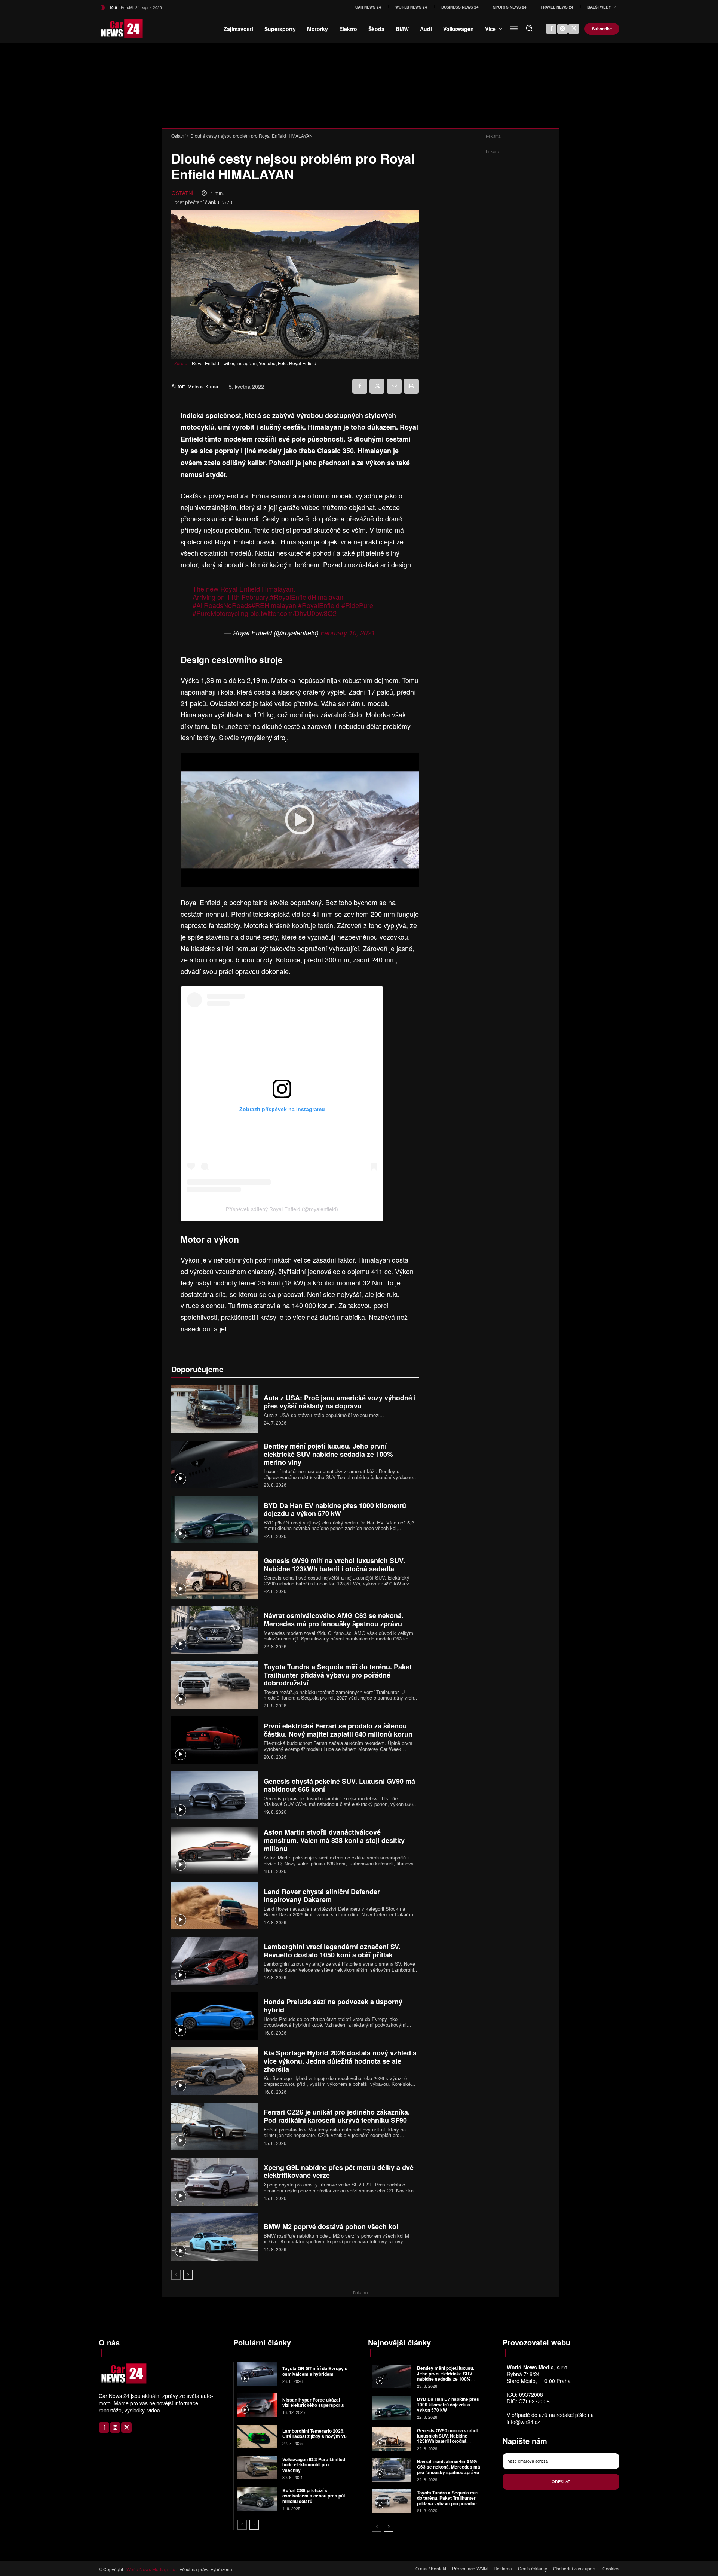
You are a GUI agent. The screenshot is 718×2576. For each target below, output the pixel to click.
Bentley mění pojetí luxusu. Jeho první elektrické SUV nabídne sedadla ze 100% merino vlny (328, 1454)
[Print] (411, 386)
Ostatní (178, 136)
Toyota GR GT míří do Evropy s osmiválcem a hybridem (315, 2371)
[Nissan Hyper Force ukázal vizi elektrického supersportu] (257, 2405)
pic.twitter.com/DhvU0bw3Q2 (293, 613)
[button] (529, 28)
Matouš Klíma (203, 387)
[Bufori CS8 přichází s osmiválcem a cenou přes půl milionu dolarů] (257, 2499)
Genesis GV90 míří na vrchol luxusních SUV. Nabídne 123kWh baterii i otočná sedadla (334, 1565)
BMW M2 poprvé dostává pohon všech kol (331, 2226)
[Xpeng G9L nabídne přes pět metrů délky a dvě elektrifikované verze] (215, 2181)
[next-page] (188, 2275)
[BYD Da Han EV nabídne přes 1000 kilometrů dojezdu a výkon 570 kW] (215, 1519)
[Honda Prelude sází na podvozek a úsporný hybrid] (215, 2016)
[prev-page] (176, 2275)
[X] (574, 29)
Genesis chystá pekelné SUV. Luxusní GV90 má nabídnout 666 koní (339, 1785)
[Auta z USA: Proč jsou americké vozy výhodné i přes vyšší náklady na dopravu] (215, 1409)
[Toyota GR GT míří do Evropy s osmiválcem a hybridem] (257, 2374)
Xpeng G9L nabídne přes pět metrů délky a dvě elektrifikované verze (339, 2171)
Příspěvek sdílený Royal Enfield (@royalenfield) (282, 1209)
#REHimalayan (274, 605)
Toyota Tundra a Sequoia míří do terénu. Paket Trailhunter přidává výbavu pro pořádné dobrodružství (338, 1675)
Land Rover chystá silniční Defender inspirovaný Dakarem (322, 1896)
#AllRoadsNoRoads (222, 605)
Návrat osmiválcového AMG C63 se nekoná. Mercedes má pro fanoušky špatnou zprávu (334, 1620)
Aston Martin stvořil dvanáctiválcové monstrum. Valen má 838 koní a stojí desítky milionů (334, 1840)
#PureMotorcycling (220, 613)
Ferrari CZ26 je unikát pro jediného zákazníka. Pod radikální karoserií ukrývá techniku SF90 (337, 2116)
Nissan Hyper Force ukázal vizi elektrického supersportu (313, 2402)
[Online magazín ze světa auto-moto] (111, 29)
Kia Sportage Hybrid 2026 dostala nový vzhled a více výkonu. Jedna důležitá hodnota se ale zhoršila (340, 2061)
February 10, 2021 (348, 633)
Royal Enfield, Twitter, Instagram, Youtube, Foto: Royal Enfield (254, 363)
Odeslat (561, 2481)
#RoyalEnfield (319, 605)
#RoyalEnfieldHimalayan (307, 597)
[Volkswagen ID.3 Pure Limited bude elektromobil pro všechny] (257, 2468)
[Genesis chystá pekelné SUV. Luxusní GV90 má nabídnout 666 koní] (215, 1795)
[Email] (394, 386)
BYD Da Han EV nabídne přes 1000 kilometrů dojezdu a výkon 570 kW (335, 1510)
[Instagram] (562, 29)
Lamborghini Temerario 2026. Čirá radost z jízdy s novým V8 (314, 2433)
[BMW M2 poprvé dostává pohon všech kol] (215, 2237)
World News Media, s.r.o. (151, 2569)
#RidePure (357, 605)
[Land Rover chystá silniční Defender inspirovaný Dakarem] (215, 1906)
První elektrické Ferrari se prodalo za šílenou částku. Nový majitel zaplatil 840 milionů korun (338, 1730)
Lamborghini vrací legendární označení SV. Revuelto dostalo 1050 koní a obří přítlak (332, 1951)
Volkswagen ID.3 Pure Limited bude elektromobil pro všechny (314, 2465)
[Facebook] (551, 29)
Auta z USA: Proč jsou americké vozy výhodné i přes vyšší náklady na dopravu (340, 1402)
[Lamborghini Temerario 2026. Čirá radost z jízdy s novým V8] (257, 2437)
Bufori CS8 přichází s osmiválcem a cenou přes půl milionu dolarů (314, 2496)
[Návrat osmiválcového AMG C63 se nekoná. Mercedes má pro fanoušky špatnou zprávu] (215, 1630)
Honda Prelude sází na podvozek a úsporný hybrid (333, 2006)
